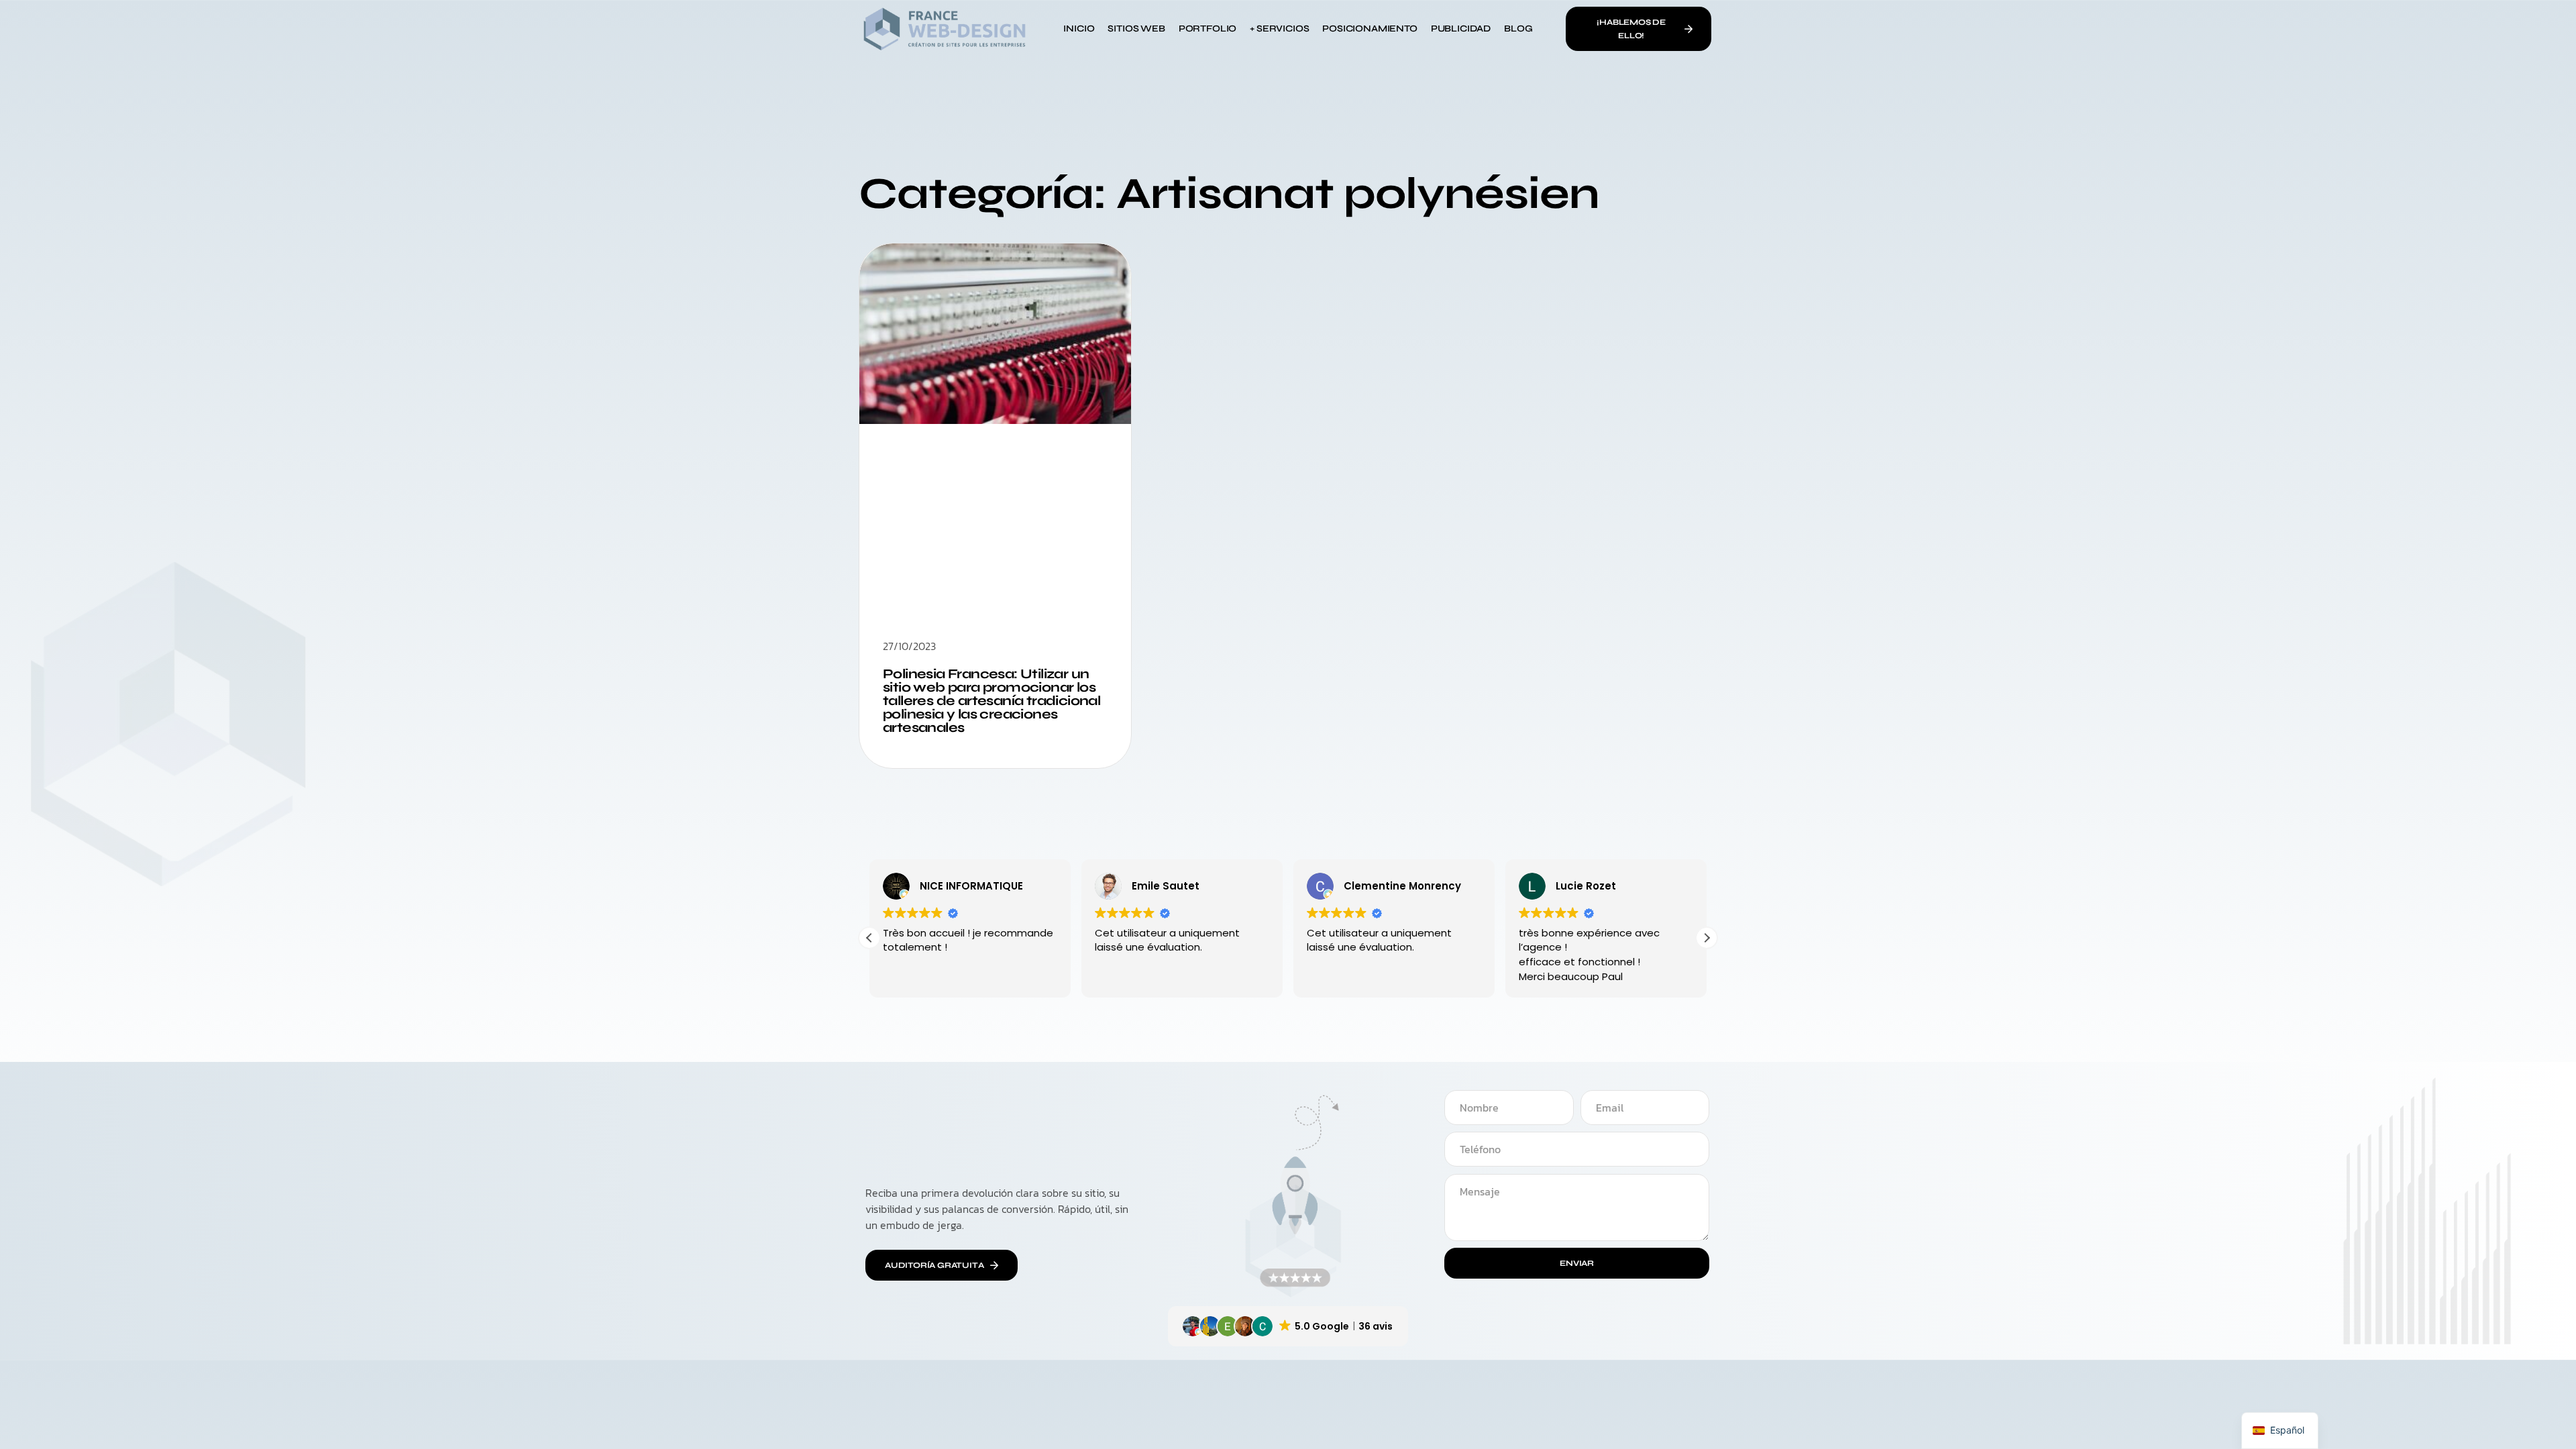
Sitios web (1136, 29)
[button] (1707, 938)
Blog (1518, 29)
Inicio (1079, 29)
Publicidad (1461, 29)
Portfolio (1207, 29)
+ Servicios (1279, 29)
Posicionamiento (1370, 29)
